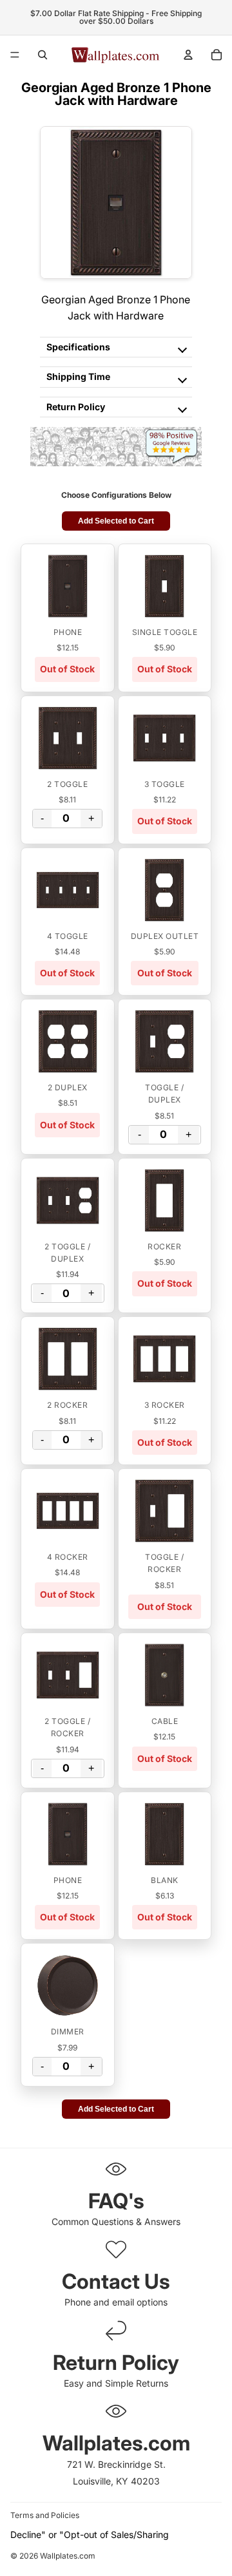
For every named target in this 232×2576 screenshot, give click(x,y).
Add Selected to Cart (116, 521)
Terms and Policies (45, 2515)
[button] (68, 586)
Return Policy (76, 407)
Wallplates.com (68, 2556)
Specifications (78, 347)
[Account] (188, 55)
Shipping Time (78, 376)
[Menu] (15, 55)
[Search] (43, 55)
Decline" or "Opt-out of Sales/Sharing (90, 2534)
